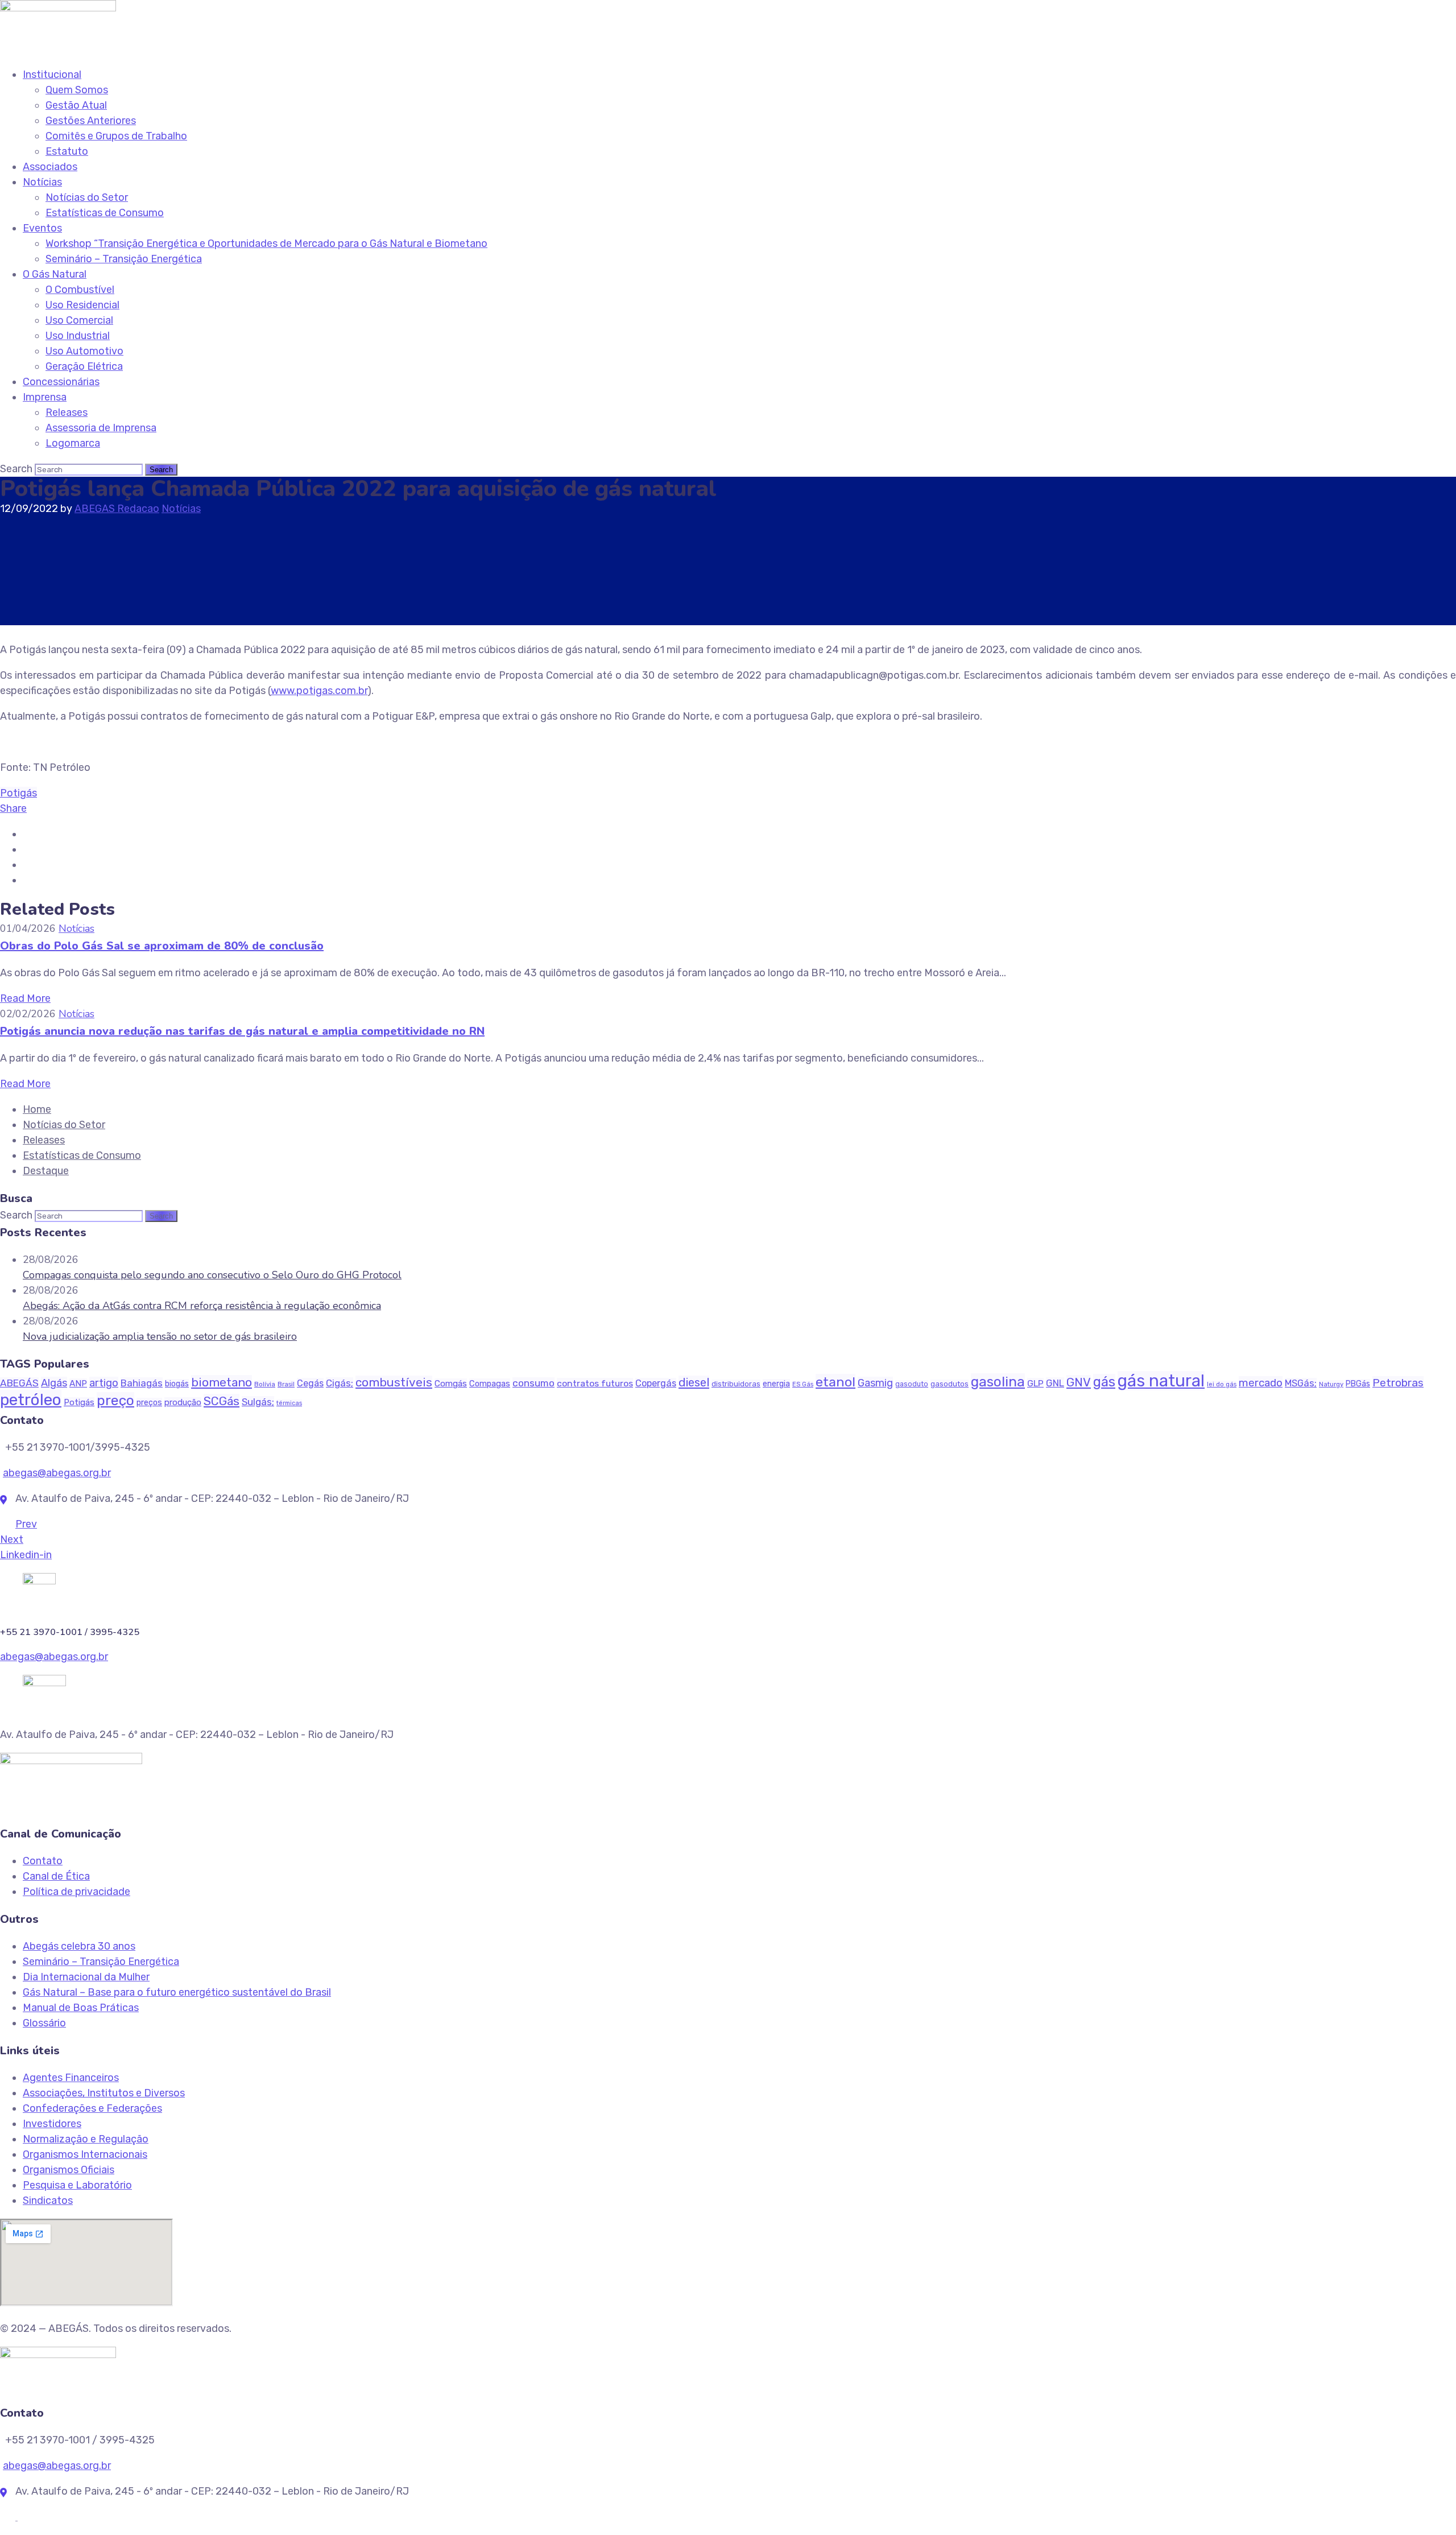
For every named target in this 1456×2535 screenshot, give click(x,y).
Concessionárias (61, 382)
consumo (533, 1383)
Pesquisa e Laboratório (77, 2185)
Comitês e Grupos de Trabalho (116, 136)
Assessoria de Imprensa (101, 428)
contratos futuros (595, 1383)
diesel (694, 1382)
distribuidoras (736, 1384)
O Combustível (80, 290)
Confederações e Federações (92, 2108)
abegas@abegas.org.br (57, 1473)
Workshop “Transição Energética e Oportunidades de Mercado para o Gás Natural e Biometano (266, 243)
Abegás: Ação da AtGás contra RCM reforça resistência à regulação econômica (202, 1306)
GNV (1079, 1382)
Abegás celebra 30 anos (79, 1946)
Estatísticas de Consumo (105, 213)
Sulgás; (258, 1402)
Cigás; (340, 1383)
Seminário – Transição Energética (124, 259)
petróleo (31, 1399)
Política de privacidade (76, 1892)
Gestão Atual (76, 105)
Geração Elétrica (84, 366)
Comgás (451, 1384)
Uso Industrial (78, 336)
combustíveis (394, 1382)
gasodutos (950, 1384)
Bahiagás (142, 1383)
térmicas (289, 1403)
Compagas (490, 1384)
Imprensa (45, 397)
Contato (43, 1861)
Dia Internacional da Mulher (86, 1977)
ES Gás (803, 1384)
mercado (1261, 1383)
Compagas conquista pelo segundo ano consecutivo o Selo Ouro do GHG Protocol (212, 1275)
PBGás (1358, 1384)
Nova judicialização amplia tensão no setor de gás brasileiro (160, 1336)
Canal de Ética (56, 1876)
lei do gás (1222, 1384)
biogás (177, 1384)
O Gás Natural (55, 274)
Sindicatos (48, 2200)
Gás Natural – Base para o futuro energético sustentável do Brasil (177, 1992)
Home (37, 1109)
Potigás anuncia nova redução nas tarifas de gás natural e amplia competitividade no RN (242, 1031)
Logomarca (73, 443)
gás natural (1161, 1381)
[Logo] (58, 7)
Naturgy (1331, 1384)
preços (149, 1403)
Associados (50, 167)
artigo (104, 1383)
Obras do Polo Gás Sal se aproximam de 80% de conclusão (162, 946)
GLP (1035, 1383)
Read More (25, 998)
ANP (78, 1384)
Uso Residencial (82, 305)
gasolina (998, 1382)
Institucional (52, 75)
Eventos (42, 228)
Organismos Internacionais (85, 2154)
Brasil (286, 1384)
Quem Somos (77, 90)
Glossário (44, 2023)
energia (776, 1384)
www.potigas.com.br (319, 691)
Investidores (52, 2124)
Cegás (310, 1383)
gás (1104, 1382)
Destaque (46, 1171)
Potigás (18, 793)
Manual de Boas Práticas (81, 2008)
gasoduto (912, 1384)
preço (115, 1400)
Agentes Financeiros (71, 2078)
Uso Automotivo (84, 351)
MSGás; (1301, 1383)
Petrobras (1398, 1383)
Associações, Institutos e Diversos (104, 2093)
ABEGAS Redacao (117, 509)
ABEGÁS (19, 1383)
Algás (54, 1383)
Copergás (656, 1383)
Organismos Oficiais (69, 2170)
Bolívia (265, 1384)
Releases (67, 412)
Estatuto (67, 151)
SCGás (222, 1401)
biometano (222, 1382)
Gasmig (875, 1383)
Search (16, 469)
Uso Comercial (79, 320)
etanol (835, 1382)
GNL (1055, 1383)
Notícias (42, 182)
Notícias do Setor (87, 197)
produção (183, 1402)
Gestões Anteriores (91, 121)
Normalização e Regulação (86, 2139)
